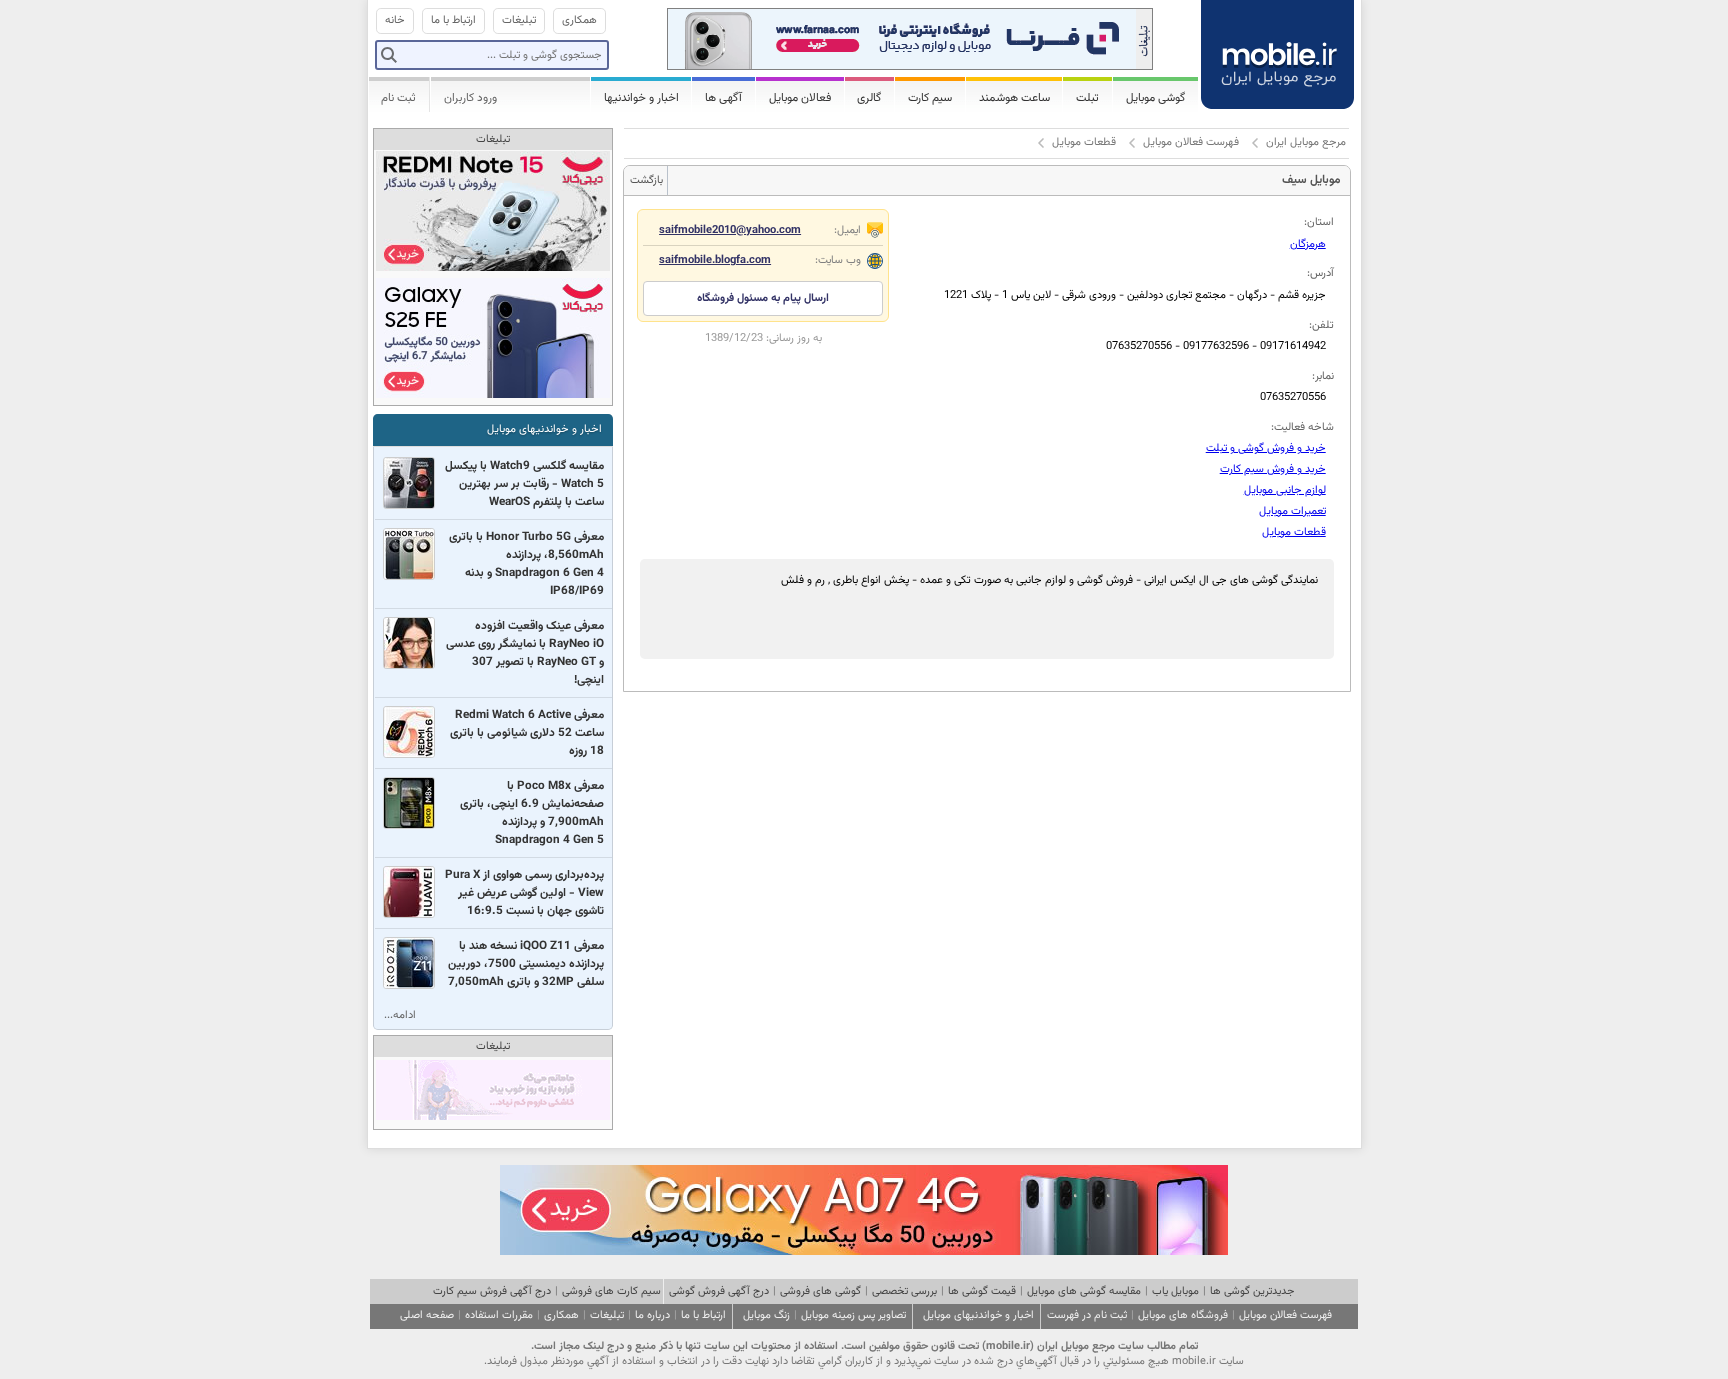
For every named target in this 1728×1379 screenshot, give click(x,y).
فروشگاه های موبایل (1183, 1315)
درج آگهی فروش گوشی (719, 1291)
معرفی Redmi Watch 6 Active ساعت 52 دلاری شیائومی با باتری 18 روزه (527, 733)
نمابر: (1323, 376)
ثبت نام (398, 98)
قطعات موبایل (1084, 142)
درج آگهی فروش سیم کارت (492, 1291)
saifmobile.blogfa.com (715, 260)
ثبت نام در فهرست (1087, 1315)
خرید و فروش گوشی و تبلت (1266, 448)
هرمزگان (1308, 244)
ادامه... (400, 1015)
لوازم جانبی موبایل (1285, 490)
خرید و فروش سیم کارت (1273, 469)
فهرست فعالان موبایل (1191, 142)
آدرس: (1320, 273)
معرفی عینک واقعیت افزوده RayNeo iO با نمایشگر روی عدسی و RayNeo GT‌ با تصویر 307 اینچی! (525, 653)
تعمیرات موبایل (1292, 511)
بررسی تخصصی (904, 1291)
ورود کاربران (470, 98)
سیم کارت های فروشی (611, 1291)
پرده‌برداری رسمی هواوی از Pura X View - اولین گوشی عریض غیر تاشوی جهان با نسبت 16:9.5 (524, 893)
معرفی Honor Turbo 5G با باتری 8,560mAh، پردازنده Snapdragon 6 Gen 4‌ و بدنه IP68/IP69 (526, 564)
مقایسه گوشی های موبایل (1084, 1291)
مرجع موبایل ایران (1306, 142)
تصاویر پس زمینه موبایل (853, 1315)
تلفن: (1321, 325)
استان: (1319, 222)
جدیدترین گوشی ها (1252, 1291)
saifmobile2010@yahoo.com (730, 230)
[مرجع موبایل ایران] (1278, 50)
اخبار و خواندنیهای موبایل (544, 429)
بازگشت (646, 180)
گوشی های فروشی (820, 1291)
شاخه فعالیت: (1302, 427)
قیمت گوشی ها (982, 1291)
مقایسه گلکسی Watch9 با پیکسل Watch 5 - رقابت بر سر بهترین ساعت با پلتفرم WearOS (524, 484)
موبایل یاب (1175, 1291)
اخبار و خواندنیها (641, 98)
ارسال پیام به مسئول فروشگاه (763, 298)
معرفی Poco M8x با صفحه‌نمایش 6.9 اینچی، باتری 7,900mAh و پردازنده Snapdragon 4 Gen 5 (532, 813)
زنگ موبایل (766, 1315)
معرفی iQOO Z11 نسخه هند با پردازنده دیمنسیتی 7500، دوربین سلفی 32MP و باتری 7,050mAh (526, 964)
